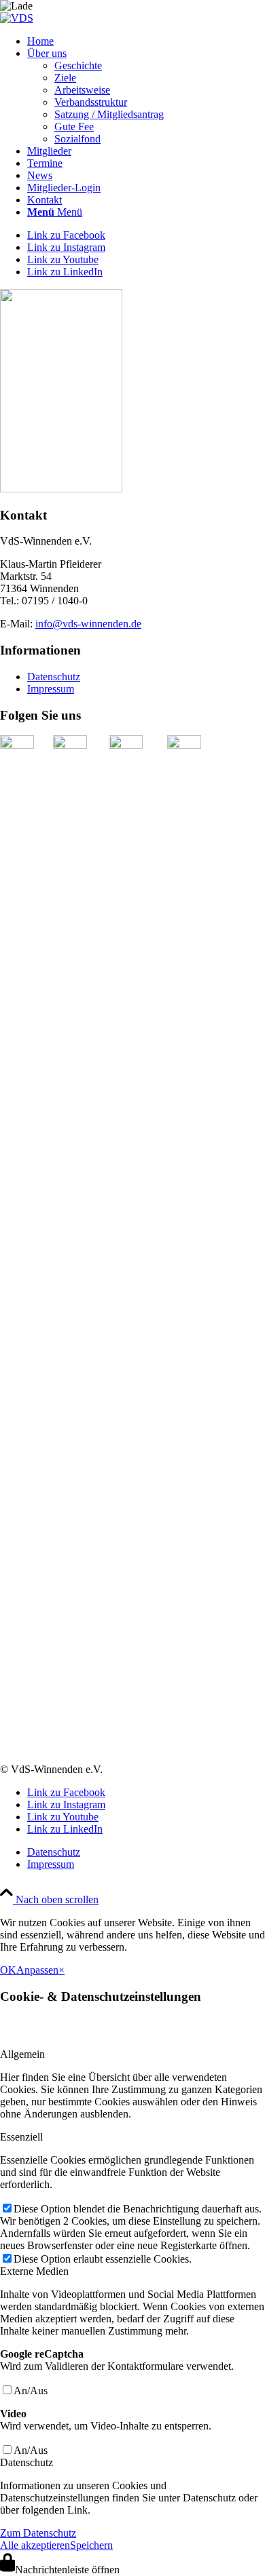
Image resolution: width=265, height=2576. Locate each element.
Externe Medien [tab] (34, 2271)
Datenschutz (54, 677)
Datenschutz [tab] (26, 2462)
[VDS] (17, 18)
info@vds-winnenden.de (88, 624)
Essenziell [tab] (21, 2137)
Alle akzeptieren (35, 2545)
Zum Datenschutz (38, 2533)
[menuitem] (146, 41)
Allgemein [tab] (22, 2054)
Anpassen (37, 1970)
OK (8, 1970)
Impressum (51, 689)
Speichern (91, 2545)
